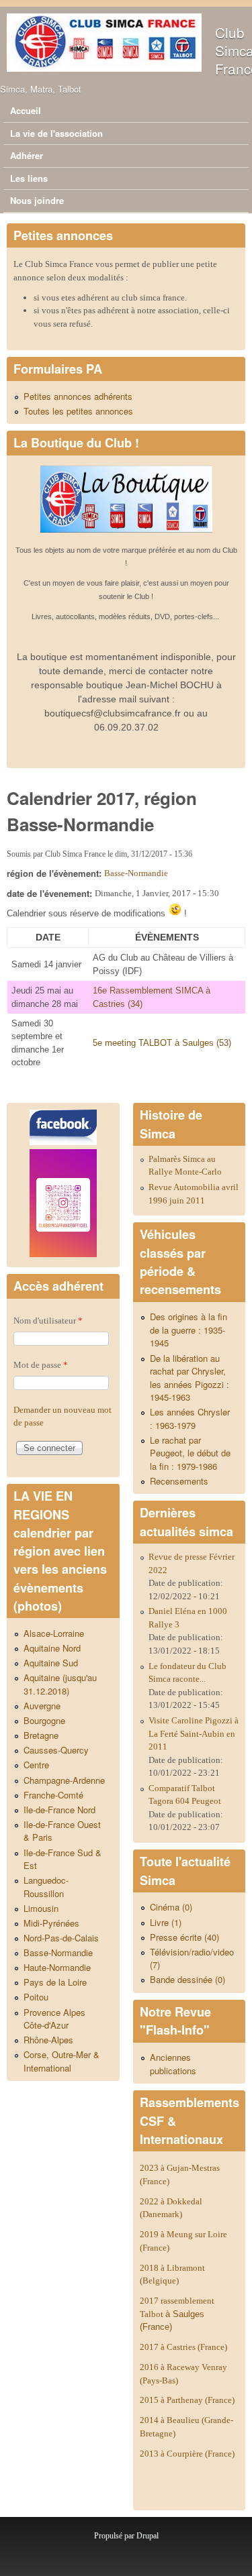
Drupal (148, 2536)
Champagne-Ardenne (64, 1780)
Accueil (26, 110)
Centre (36, 1765)
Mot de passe (41, 1365)
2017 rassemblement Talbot (177, 2314)
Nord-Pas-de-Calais (61, 1938)
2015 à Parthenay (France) (187, 2400)
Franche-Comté (53, 1795)
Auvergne (42, 1706)
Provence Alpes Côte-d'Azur (54, 2019)
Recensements (179, 1481)
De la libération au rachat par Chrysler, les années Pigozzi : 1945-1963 (190, 1378)
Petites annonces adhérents (78, 396)
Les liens (29, 178)
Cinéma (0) (171, 1907)
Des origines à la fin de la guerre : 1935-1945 (188, 1330)
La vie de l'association (56, 133)
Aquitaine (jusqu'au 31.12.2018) (60, 1684)
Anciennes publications (173, 2064)
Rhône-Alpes (48, 2040)
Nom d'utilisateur (48, 1321)
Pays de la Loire (55, 1982)
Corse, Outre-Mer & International (61, 2061)
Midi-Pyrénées (51, 1923)
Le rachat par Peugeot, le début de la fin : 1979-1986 (190, 1453)
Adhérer (27, 155)
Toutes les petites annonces (78, 411)
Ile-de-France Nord (59, 1810)
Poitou (36, 1997)
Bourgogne (44, 1720)
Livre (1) (166, 1922)
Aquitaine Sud (51, 1663)
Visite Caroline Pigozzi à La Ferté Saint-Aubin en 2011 (194, 1733)
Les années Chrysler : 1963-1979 (190, 1418)
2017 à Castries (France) (183, 2347)
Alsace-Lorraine (54, 1633)
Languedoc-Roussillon (46, 1887)
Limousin (41, 1908)
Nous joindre (37, 200)
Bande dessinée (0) (187, 1979)
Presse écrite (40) (184, 1937)
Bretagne (41, 1735)
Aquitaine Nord (52, 1648)
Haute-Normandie (57, 1967)
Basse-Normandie (136, 873)
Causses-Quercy (56, 1750)
